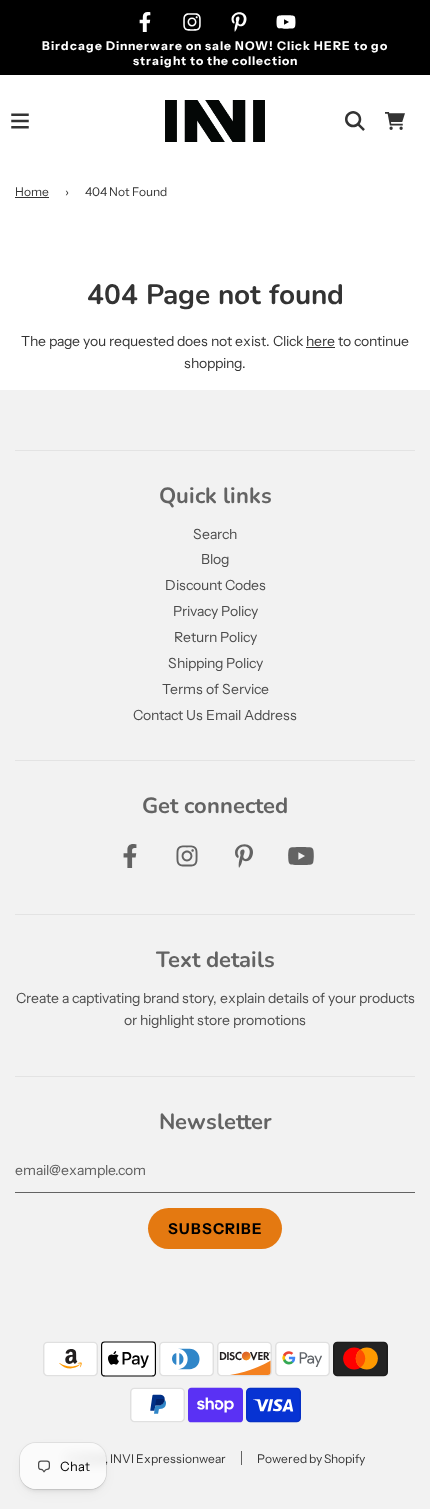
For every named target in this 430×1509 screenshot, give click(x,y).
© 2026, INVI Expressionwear (145, 1458)
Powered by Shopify (311, 1458)
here (320, 341)
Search (215, 534)
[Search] (355, 121)
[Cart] (395, 121)
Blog (215, 559)
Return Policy (215, 637)
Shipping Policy (215, 663)
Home (32, 191)
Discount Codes (215, 585)
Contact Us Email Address (215, 715)
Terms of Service (215, 689)
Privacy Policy (215, 611)
